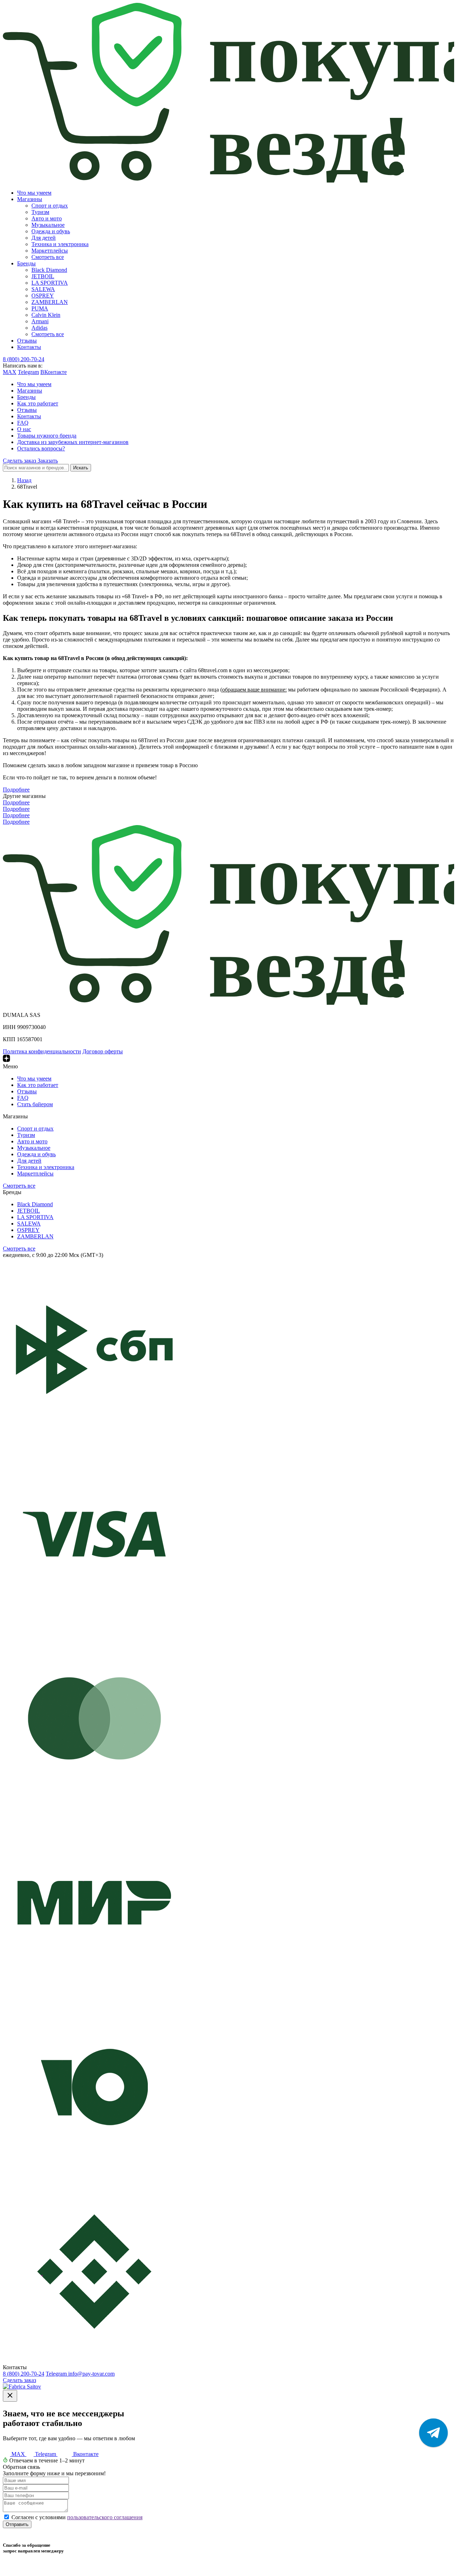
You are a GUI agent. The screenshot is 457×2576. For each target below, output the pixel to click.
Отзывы (27, 341)
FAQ (23, 423)
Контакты (29, 347)
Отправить (17, 2524)
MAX (10, 372)
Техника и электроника (60, 244)
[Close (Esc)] (10, 2396)
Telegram (28, 372)
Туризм (40, 212)
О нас (24, 429)
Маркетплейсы (50, 251)
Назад (24, 480)
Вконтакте (85, 2454)
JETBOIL (43, 276)
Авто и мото (47, 218)
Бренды (26, 263)
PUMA (40, 308)
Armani (40, 321)
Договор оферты (103, 1051)
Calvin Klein (46, 315)
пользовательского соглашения (105, 2517)
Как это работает (38, 403)
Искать (81, 468)
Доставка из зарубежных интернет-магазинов (73, 442)
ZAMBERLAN (50, 302)
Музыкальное (48, 225)
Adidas (39, 328)
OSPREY (43, 296)
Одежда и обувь (51, 231)
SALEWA (43, 289)
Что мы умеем (34, 193)
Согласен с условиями (77, 2517)
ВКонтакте (54, 372)
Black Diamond (49, 270)
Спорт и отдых (50, 206)
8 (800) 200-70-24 (24, 359)
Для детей (44, 238)
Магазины (30, 199)
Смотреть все (48, 257)
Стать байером (35, 1104)
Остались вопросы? (41, 448)
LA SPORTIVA (50, 283)
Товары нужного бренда (47, 436)
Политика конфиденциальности (42, 1051)
